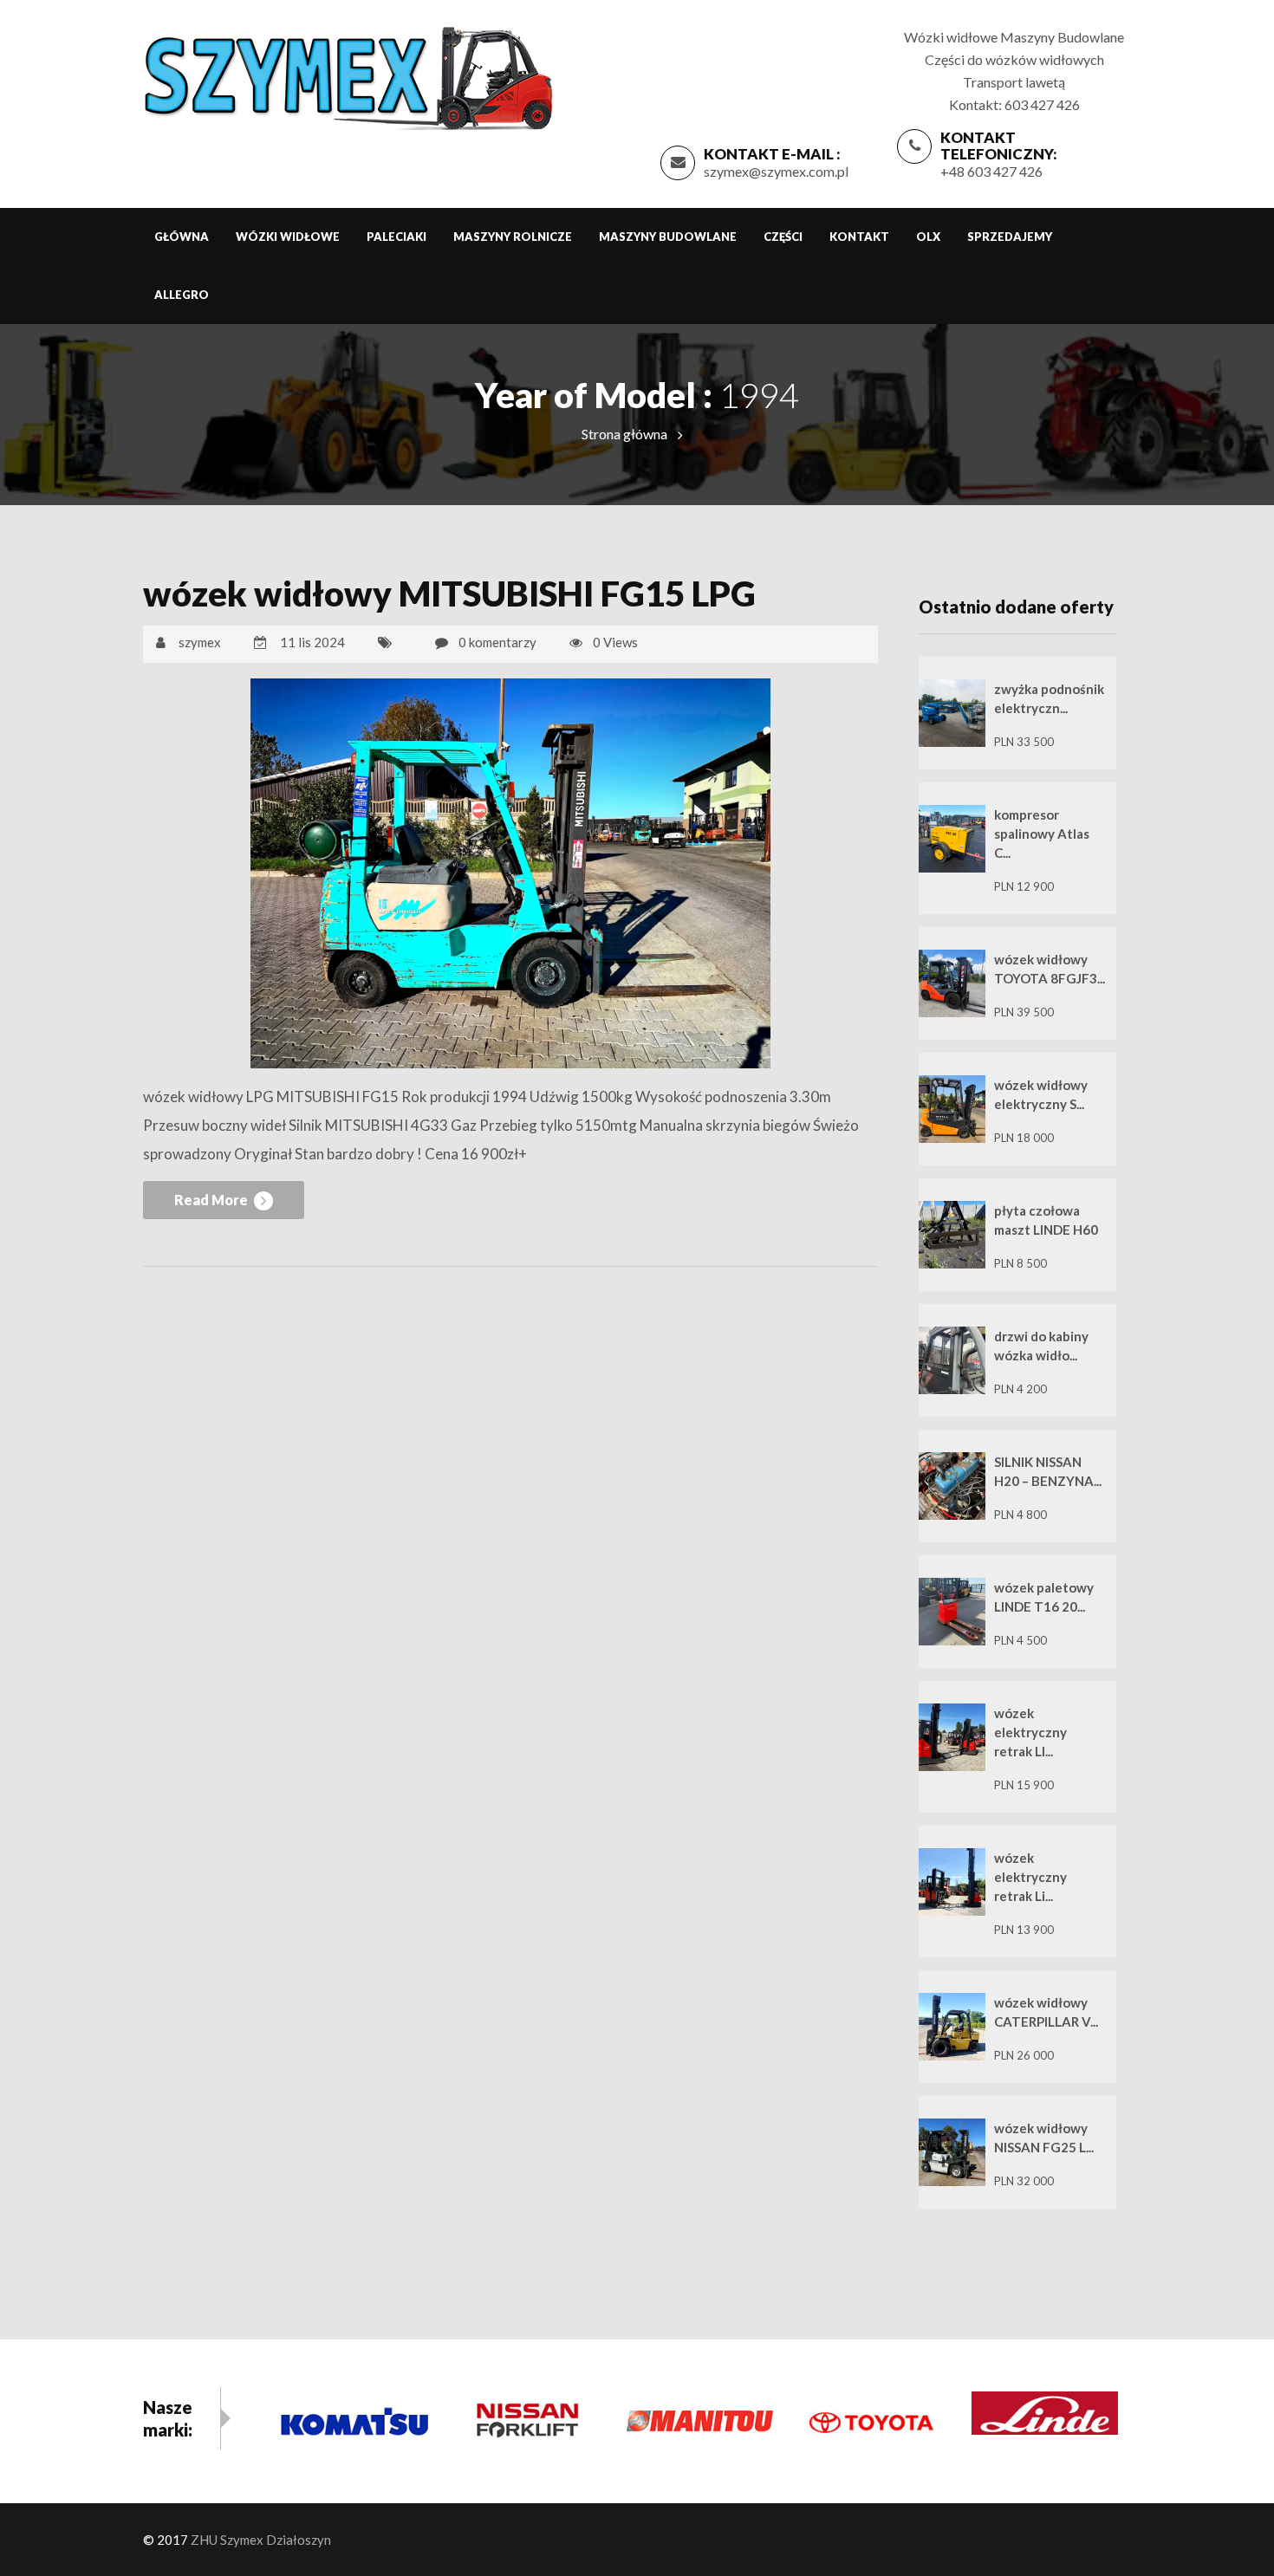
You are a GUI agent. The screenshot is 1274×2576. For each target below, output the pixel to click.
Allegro (182, 295)
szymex (200, 642)
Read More (212, 1200)
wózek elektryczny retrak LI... (1030, 1732)
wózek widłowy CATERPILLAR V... (1046, 2012)
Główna (182, 237)
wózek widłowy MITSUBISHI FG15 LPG (449, 594)
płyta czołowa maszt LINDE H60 (1046, 1220)
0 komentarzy (497, 642)
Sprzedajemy (1010, 237)
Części (783, 237)
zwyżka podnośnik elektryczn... (1049, 698)
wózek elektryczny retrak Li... (1030, 1877)
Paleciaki (396, 237)
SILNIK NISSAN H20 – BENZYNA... (1048, 1471)
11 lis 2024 (312, 642)
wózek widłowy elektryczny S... (1041, 1094)
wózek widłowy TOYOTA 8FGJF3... (1050, 969)
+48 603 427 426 (991, 171)
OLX (928, 237)
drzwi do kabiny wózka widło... (1041, 1346)
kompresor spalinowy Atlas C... (1042, 834)
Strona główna (624, 434)
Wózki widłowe (288, 237)
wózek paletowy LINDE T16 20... (1044, 1597)
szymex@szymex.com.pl (776, 171)
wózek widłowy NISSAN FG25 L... (1044, 2138)
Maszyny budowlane (668, 237)
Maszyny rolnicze (513, 237)
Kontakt (859, 237)
